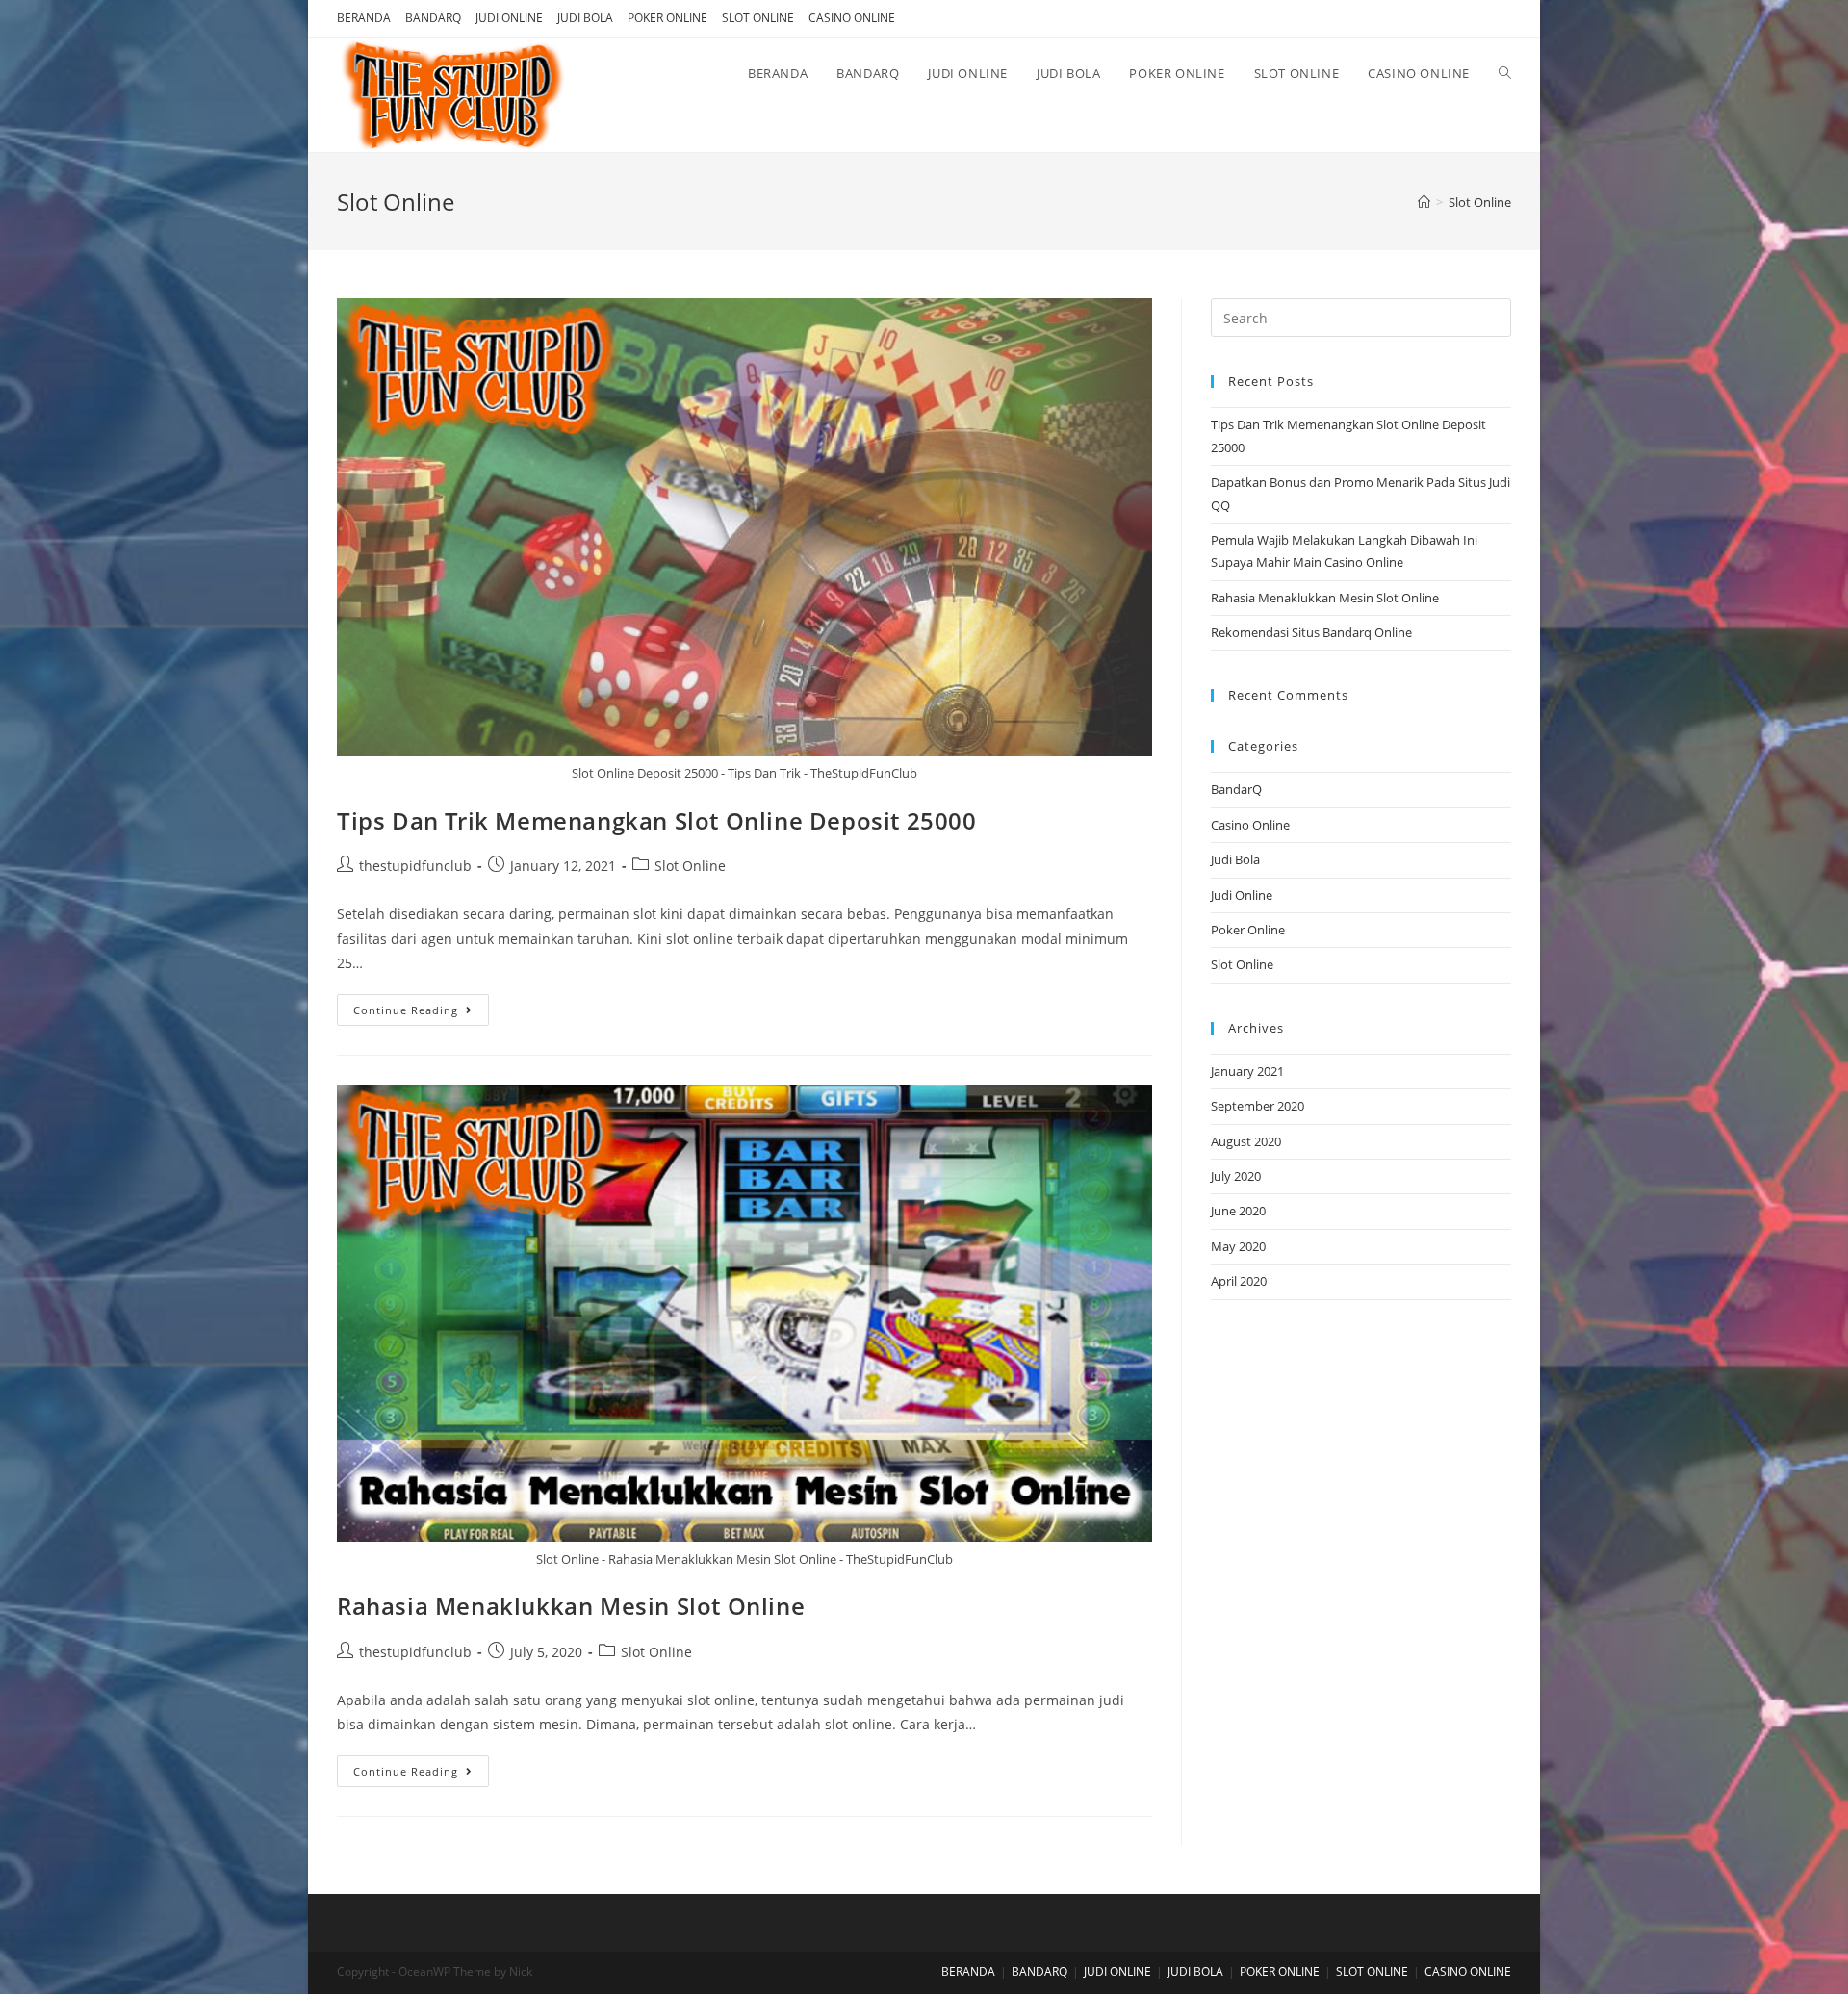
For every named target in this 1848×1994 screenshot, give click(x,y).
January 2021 (1247, 1071)
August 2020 (1246, 1141)
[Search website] (1505, 73)
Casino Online (1250, 825)
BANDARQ (433, 18)
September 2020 (1258, 1106)
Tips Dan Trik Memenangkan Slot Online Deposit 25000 (657, 820)
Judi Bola (1235, 859)
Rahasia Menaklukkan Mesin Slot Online (571, 1606)
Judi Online (1242, 895)
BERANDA (364, 18)
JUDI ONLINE (509, 18)
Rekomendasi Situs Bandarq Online (1311, 632)
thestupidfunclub (415, 866)
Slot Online (690, 866)
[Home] (1424, 202)
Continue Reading (406, 1010)
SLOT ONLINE (758, 18)
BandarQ (1236, 789)
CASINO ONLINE (852, 18)
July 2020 (1236, 1176)
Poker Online (1248, 930)
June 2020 (1238, 1211)
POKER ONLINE (667, 18)
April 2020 (1239, 1281)
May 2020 (1238, 1246)
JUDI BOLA (585, 18)
